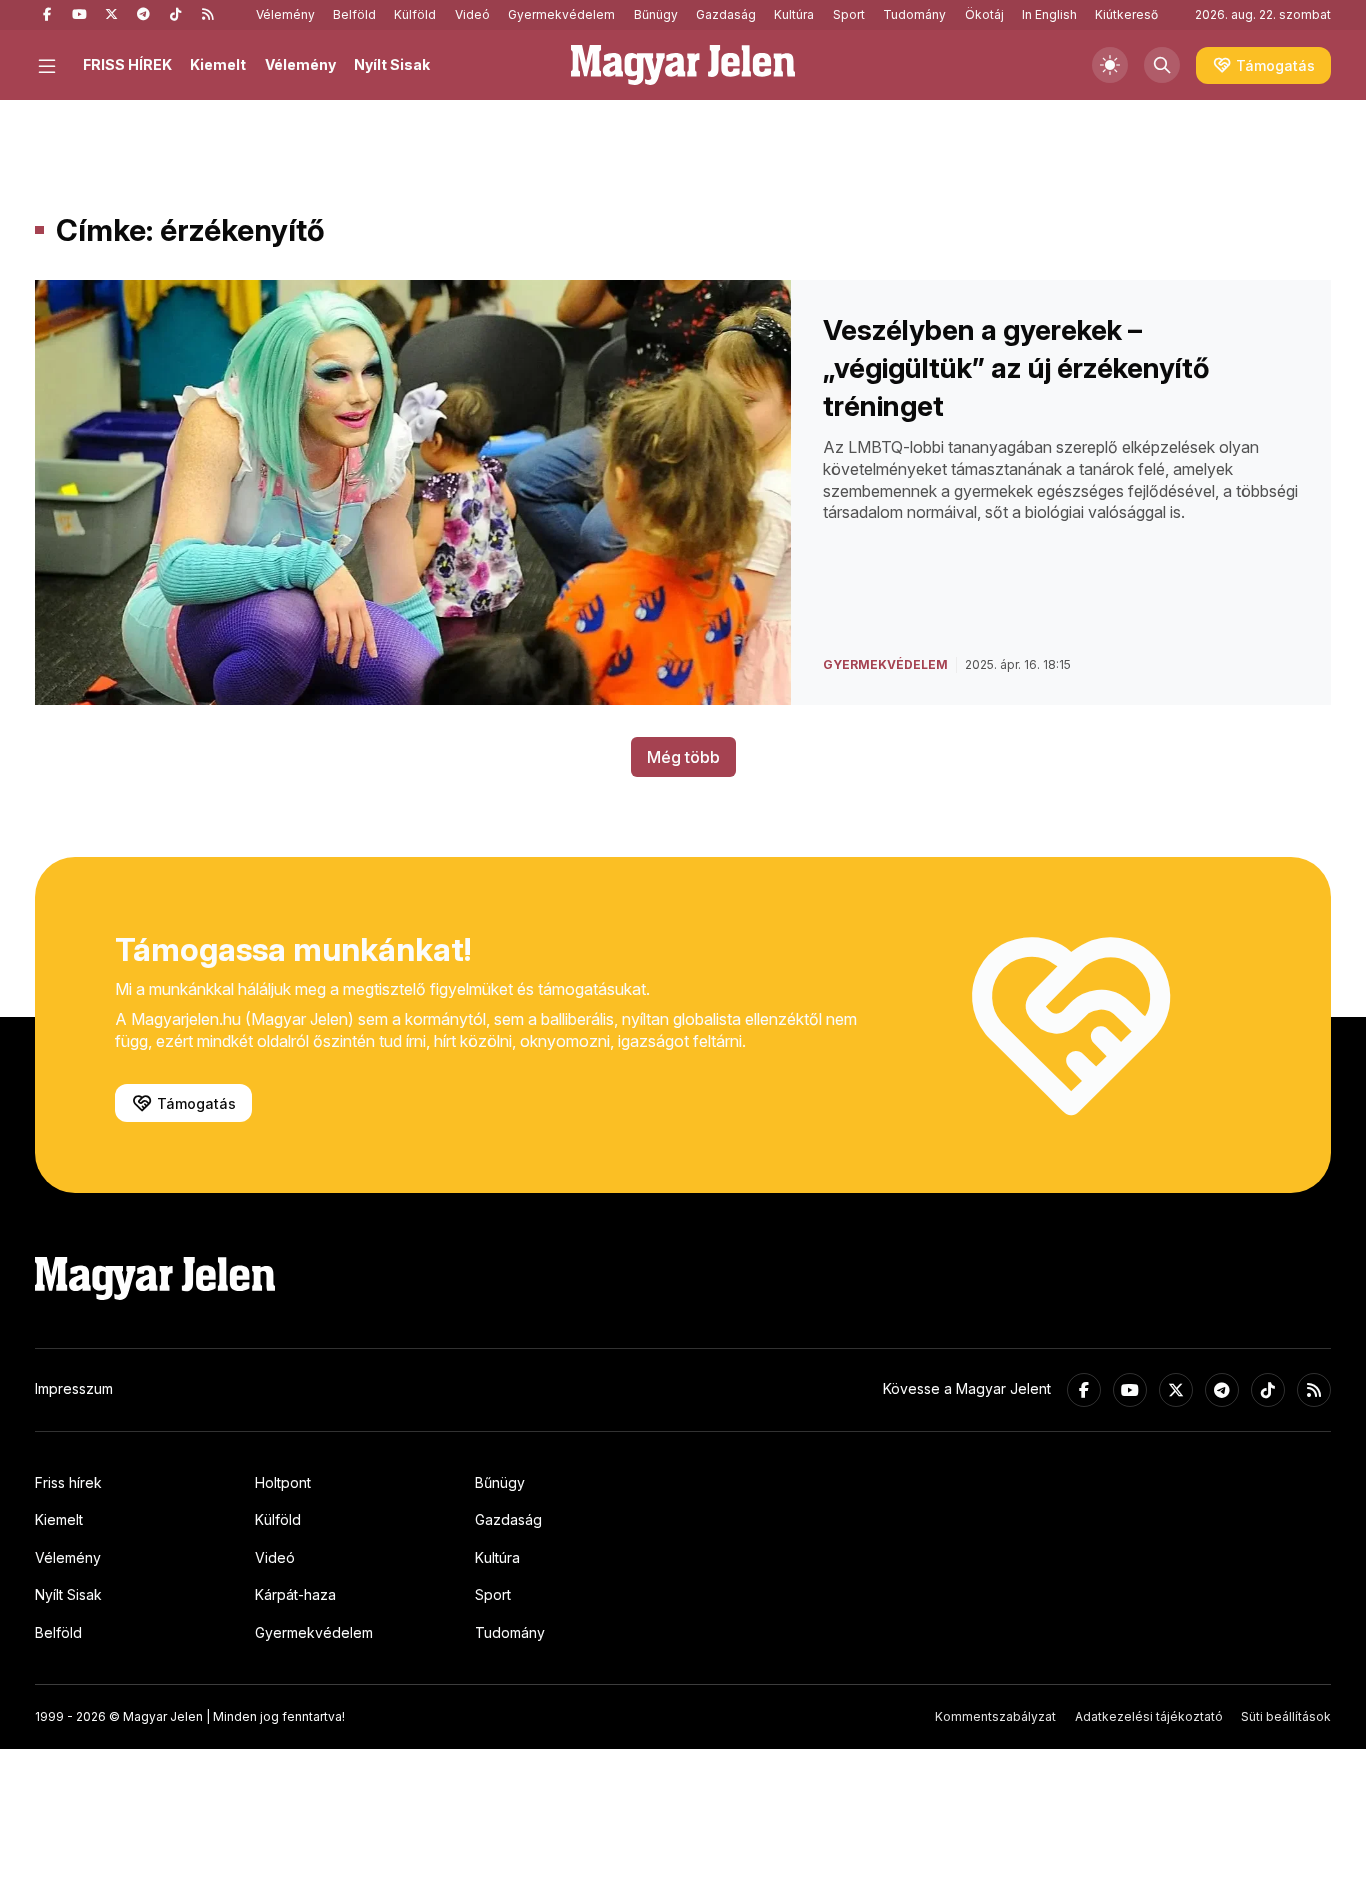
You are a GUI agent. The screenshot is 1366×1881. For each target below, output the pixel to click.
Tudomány (914, 14)
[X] (111, 15)
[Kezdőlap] (683, 65)
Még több (683, 757)
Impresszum (74, 1388)
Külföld (415, 14)
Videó (472, 14)
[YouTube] (79, 15)
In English (1049, 14)
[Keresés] (1162, 65)
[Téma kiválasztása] (1110, 65)
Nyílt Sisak (392, 64)
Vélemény (285, 14)
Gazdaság (726, 14)
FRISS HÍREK (127, 64)
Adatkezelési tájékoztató (1149, 1716)
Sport (849, 14)
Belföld (354, 14)
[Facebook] (47, 15)
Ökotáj (984, 14)
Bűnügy (656, 14)
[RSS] (207, 15)
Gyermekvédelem (561, 14)
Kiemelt (218, 64)
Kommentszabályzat (995, 1716)
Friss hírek (68, 1482)
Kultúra (794, 14)
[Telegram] (143, 15)
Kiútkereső (1126, 14)
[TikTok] (175, 15)
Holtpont (283, 1482)
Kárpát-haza (295, 1594)
